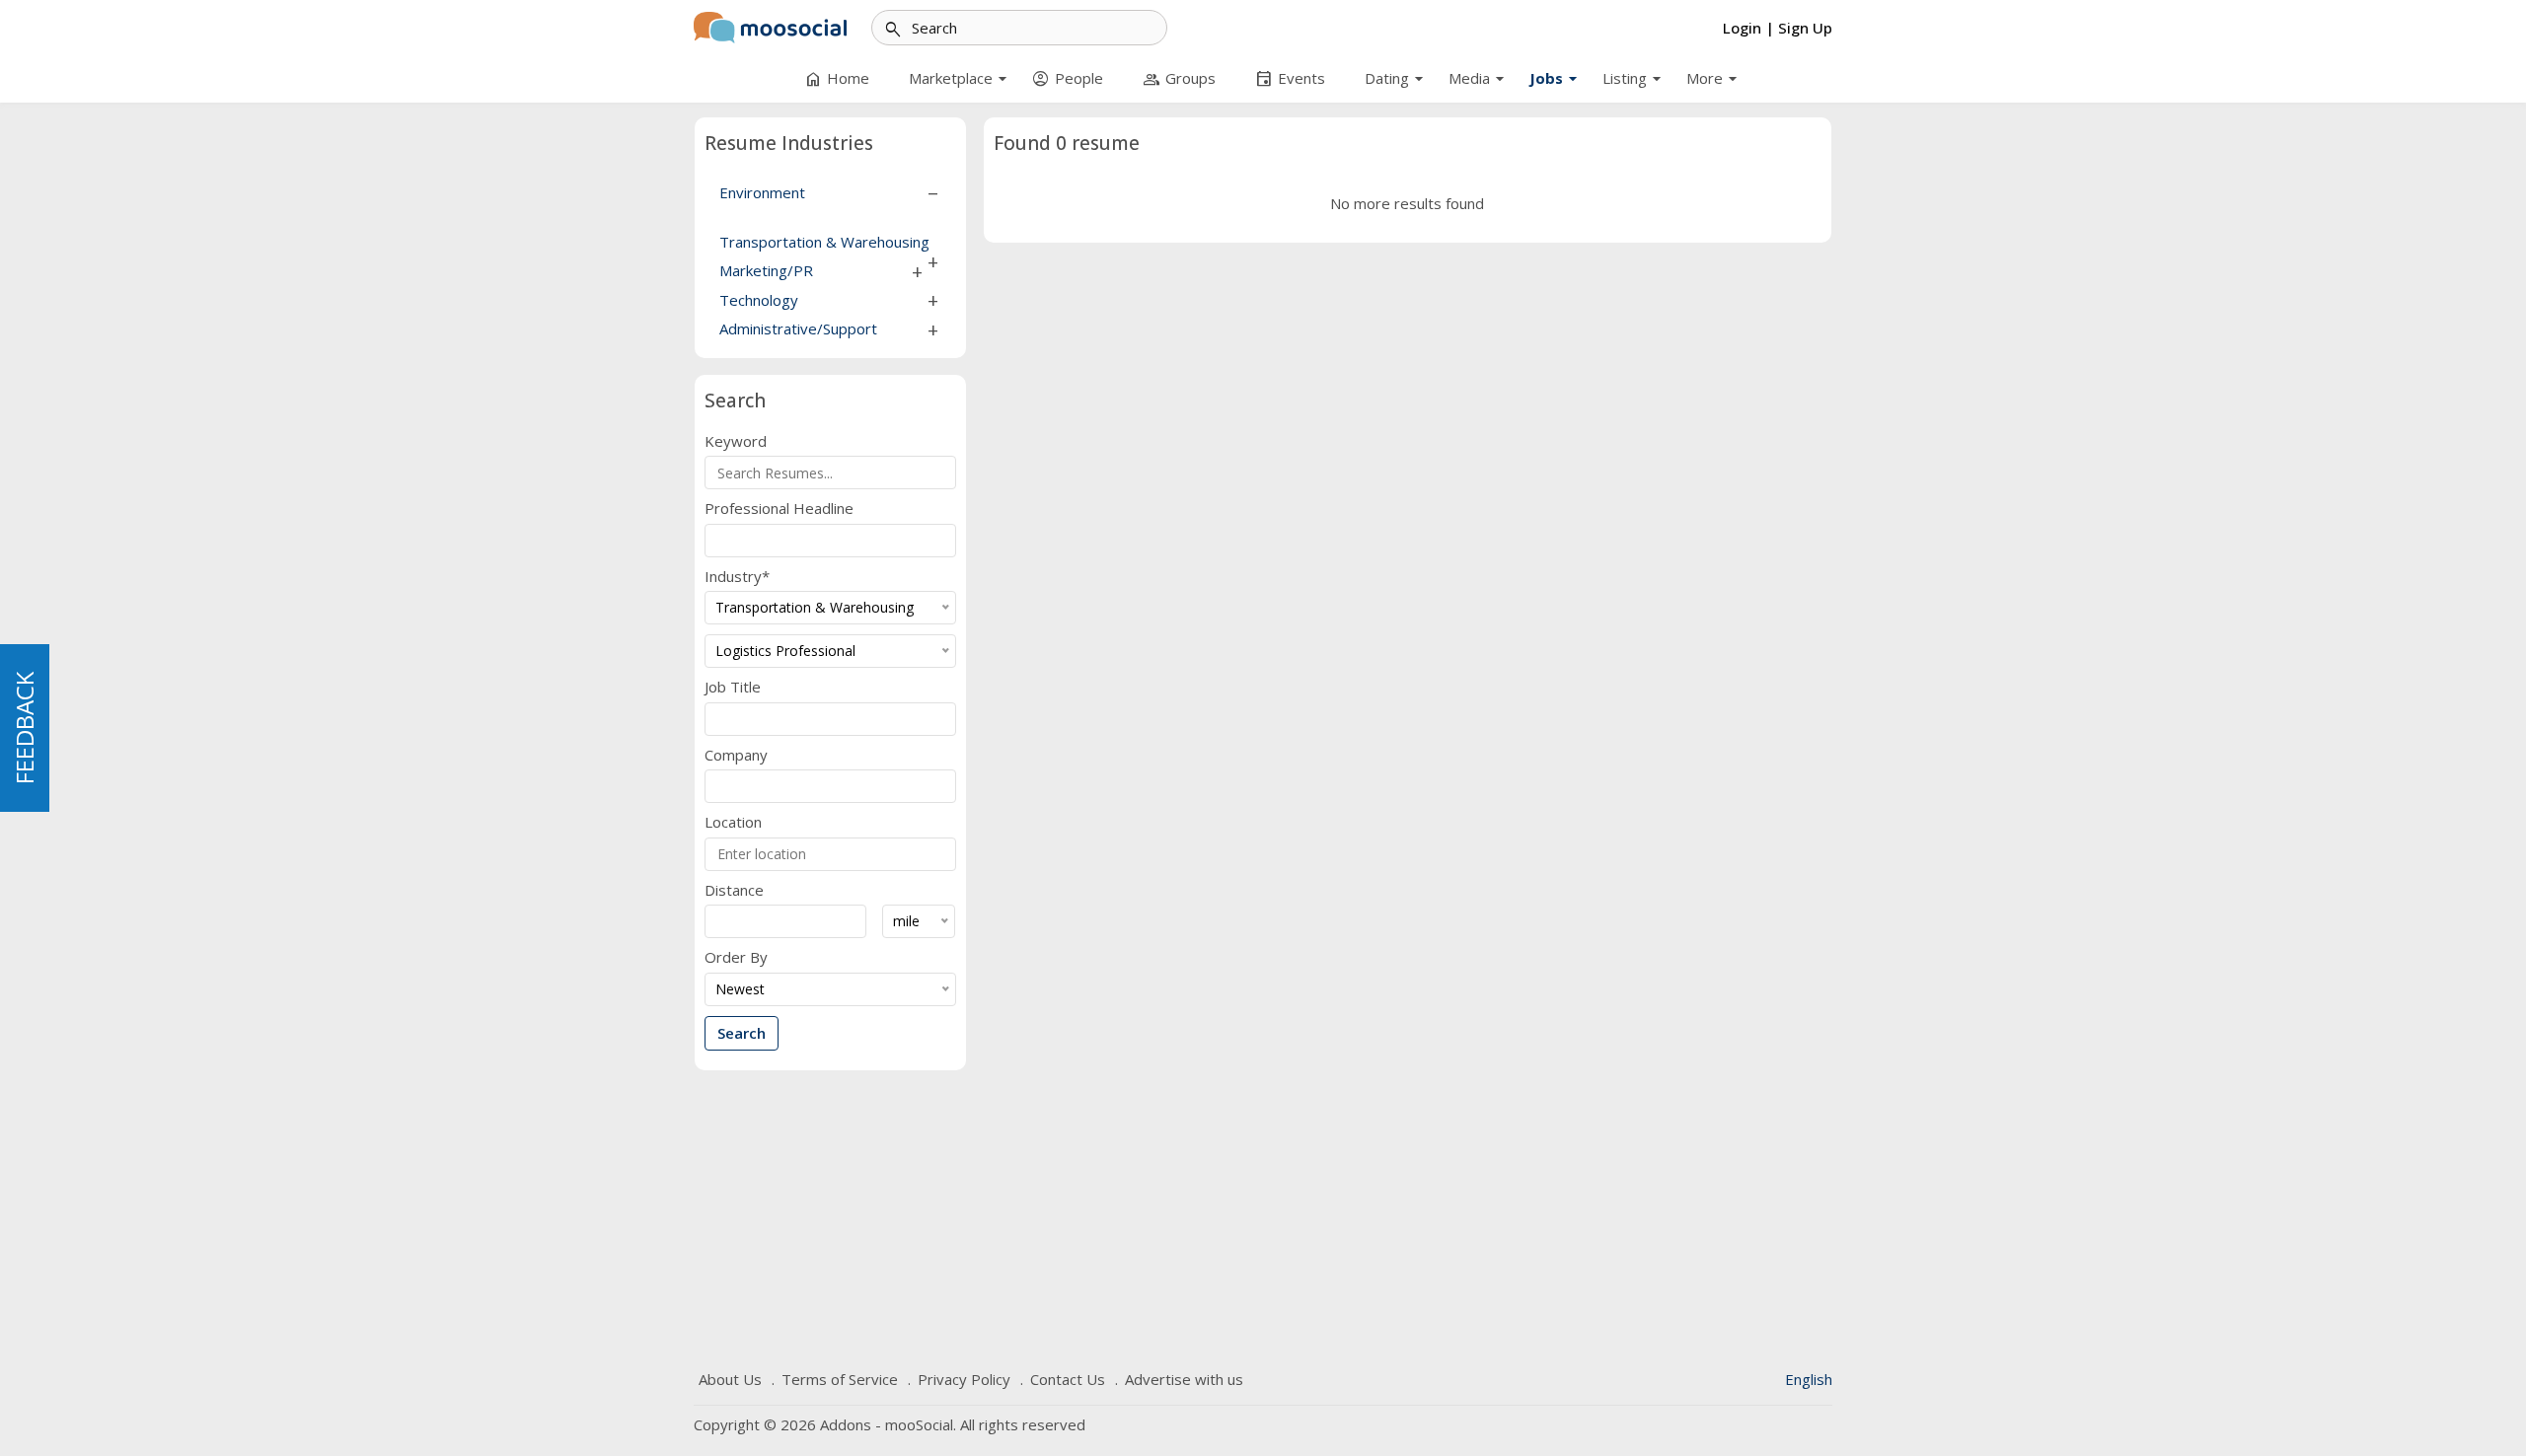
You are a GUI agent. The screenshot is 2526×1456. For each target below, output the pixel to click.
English (1809, 1379)
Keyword (736, 441)
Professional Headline (779, 509)
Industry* (737, 577)
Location (733, 822)
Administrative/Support (798, 328)
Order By (736, 957)
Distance (734, 890)
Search (742, 1033)
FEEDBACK (24, 728)
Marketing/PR (766, 270)
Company (736, 755)
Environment (762, 192)
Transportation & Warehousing (824, 242)
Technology (759, 300)
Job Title (733, 687)
